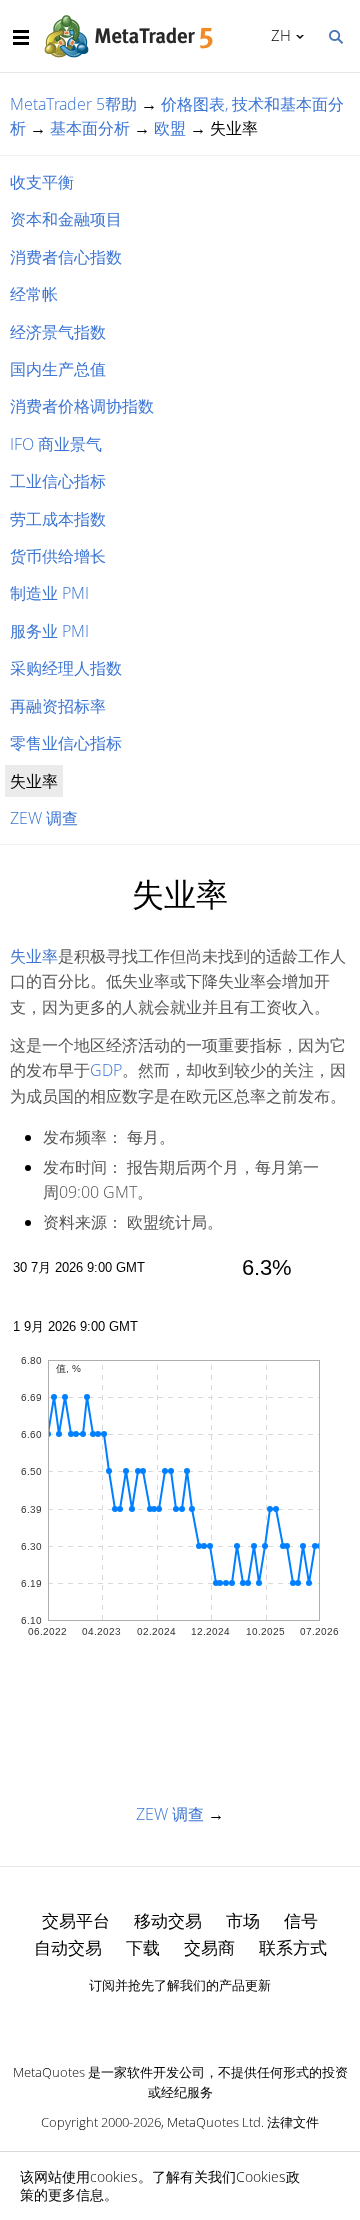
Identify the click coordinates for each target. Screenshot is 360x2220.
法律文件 (293, 2122)
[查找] (335, 35)
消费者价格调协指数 (82, 406)
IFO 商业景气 (56, 444)
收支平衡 (42, 182)
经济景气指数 (58, 332)
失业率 (34, 956)
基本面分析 (90, 128)
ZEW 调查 (44, 818)
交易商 (209, 1947)
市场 (243, 1920)
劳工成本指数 (58, 519)
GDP (106, 1070)
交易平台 (76, 1920)
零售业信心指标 (66, 743)
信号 (301, 1920)
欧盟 (170, 128)
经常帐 (34, 294)
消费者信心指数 (66, 257)
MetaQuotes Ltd (214, 2122)
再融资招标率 (58, 706)
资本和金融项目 (66, 219)
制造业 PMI (49, 593)
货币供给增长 (58, 556)
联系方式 (293, 1947)
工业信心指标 (58, 481)
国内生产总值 (58, 369)
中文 (277, 35)
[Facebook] (148, 2020)
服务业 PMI (49, 631)
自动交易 (68, 1947)
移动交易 (168, 1920)
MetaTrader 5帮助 (73, 104)
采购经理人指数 (66, 668)
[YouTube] (212, 2020)
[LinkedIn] (180, 2020)
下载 (143, 1947)
